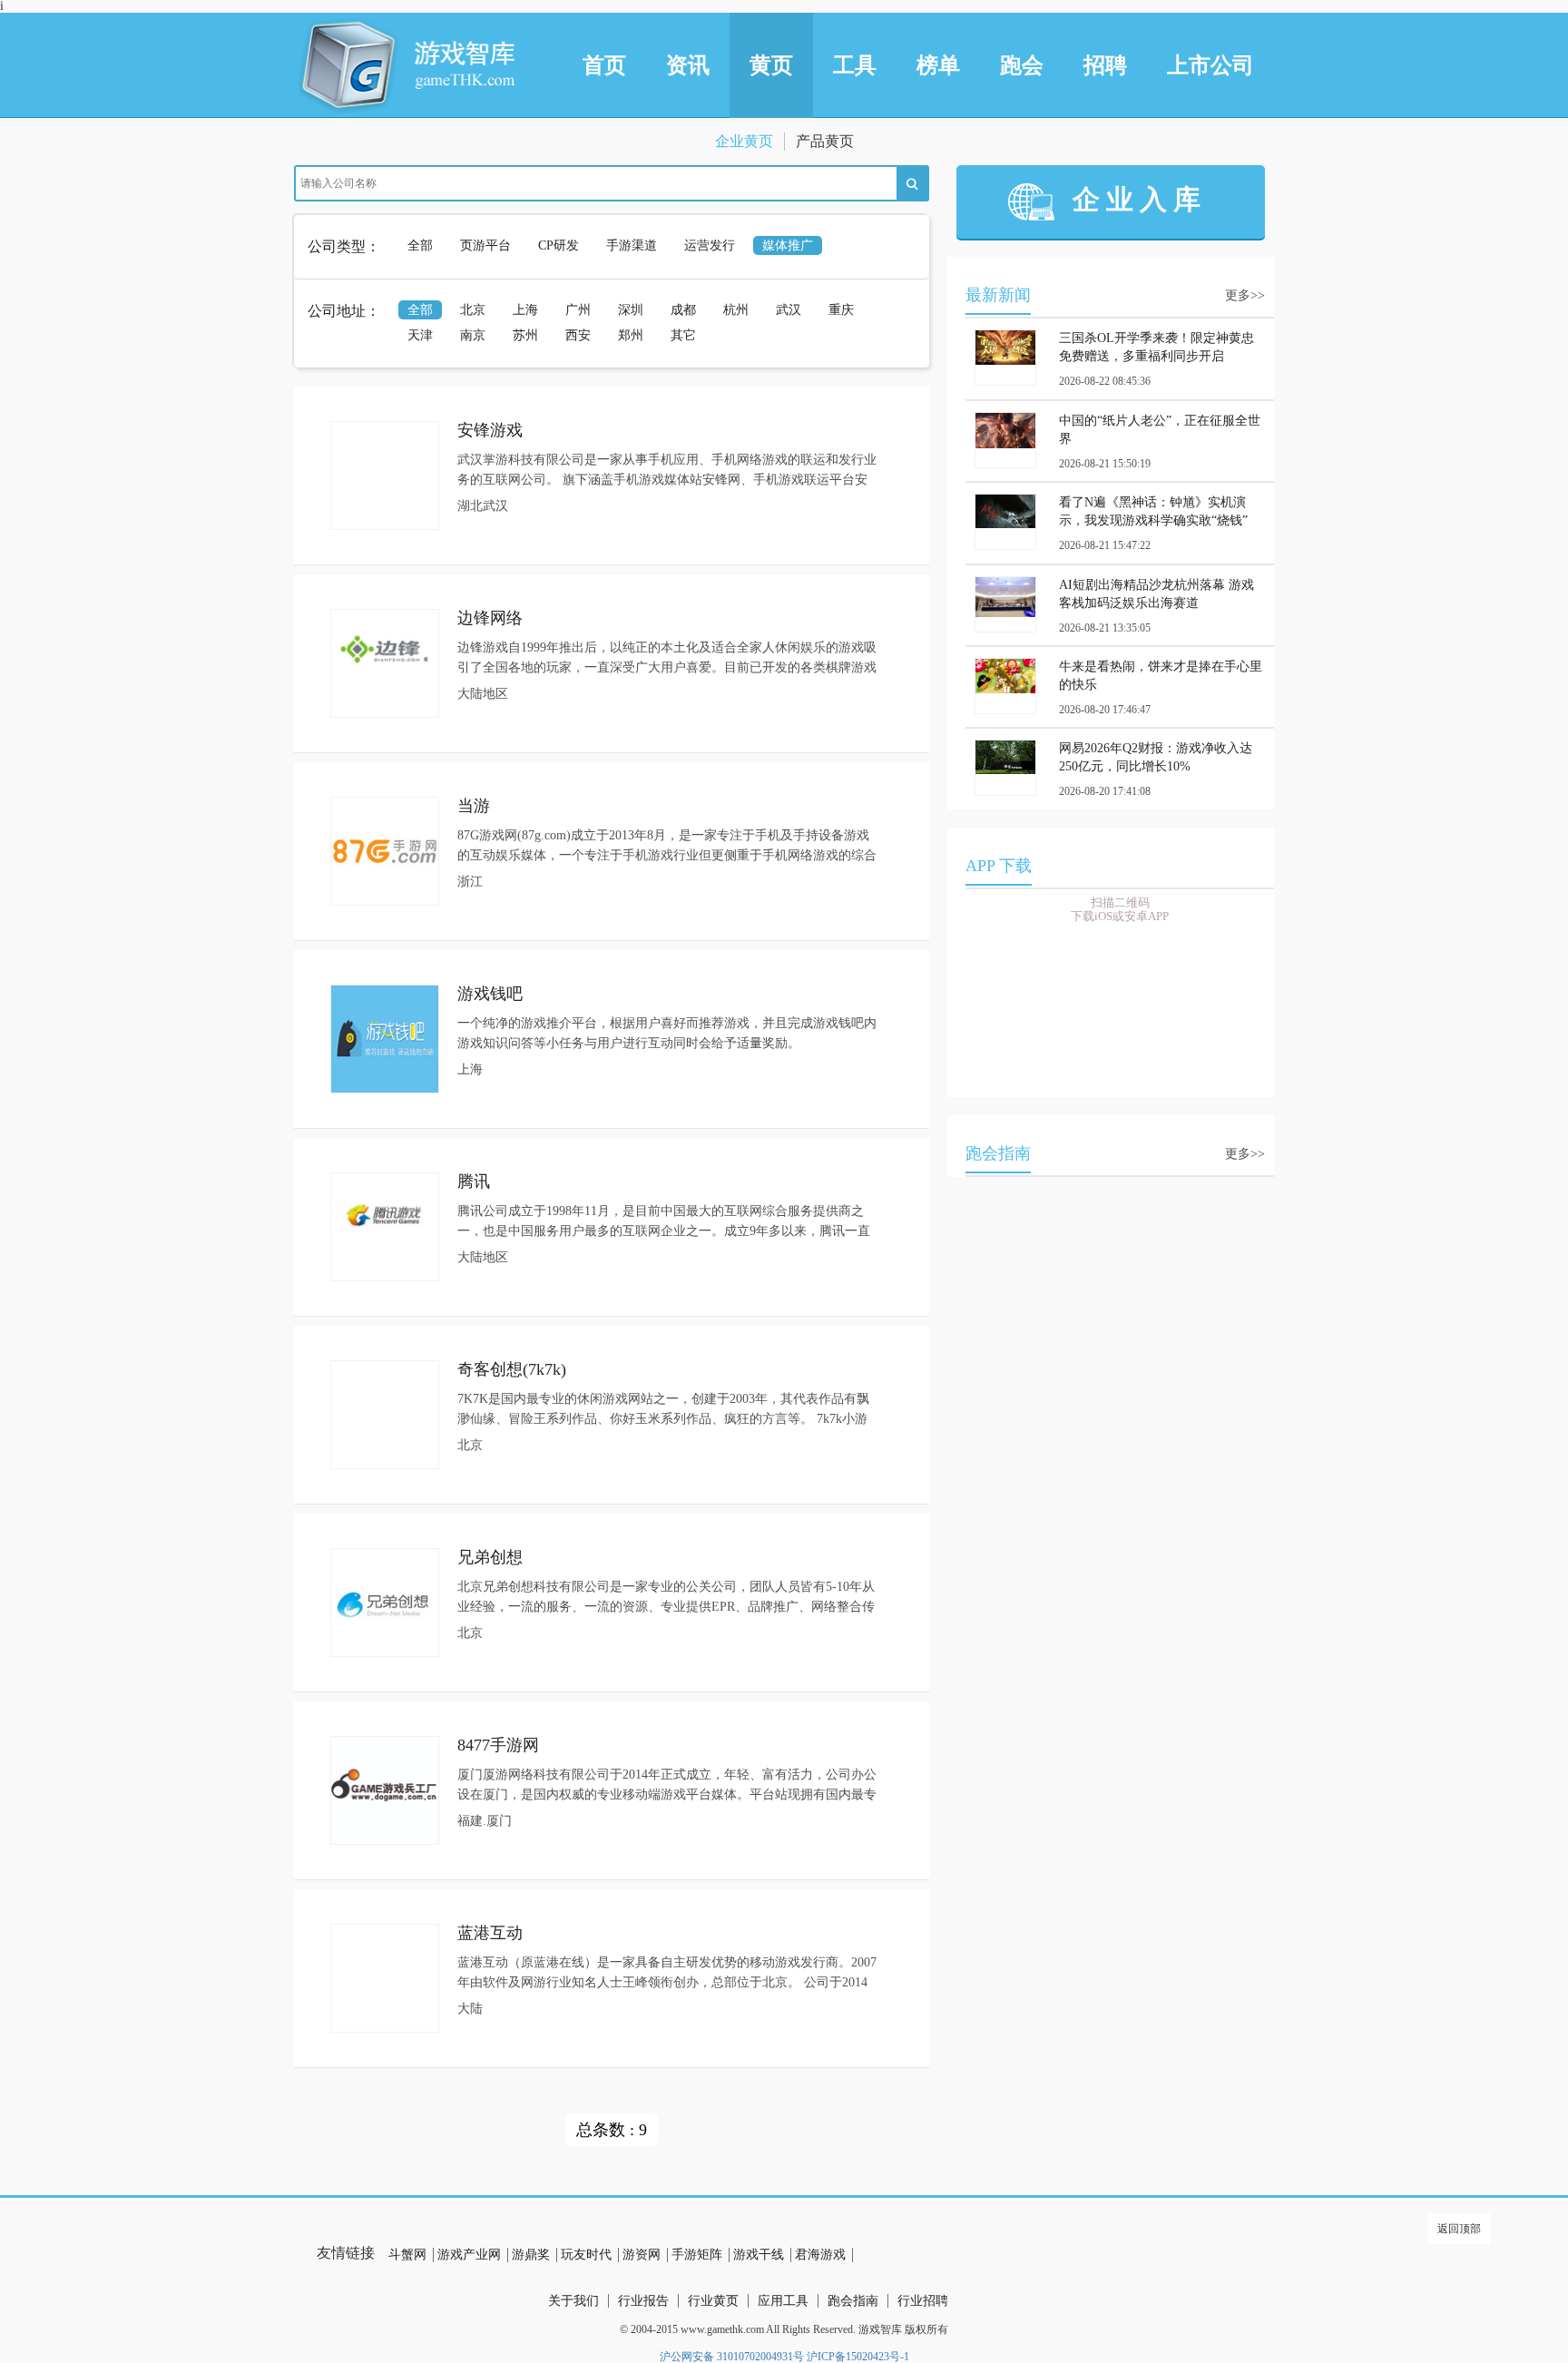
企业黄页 (744, 141)
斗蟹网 (407, 2255)
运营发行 (710, 245)
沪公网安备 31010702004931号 (732, 2357)
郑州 (631, 335)
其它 (683, 335)
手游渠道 (632, 245)
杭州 (736, 310)
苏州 (525, 335)
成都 (683, 310)
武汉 (789, 310)
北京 (473, 310)
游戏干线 (759, 2255)
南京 (473, 335)
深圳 (631, 310)
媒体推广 (788, 245)
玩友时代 (586, 2255)
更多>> (1245, 295)
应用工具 (783, 2301)
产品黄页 (825, 141)
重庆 (841, 310)
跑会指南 (853, 2301)
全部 (420, 245)
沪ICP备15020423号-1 (858, 2357)
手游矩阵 (697, 2255)
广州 (578, 310)
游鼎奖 (531, 2255)
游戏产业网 (469, 2255)
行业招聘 (923, 2301)
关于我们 (573, 2301)
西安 (578, 335)
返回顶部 (1459, 2229)
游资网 (642, 2255)
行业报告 (643, 2301)
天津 (420, 335)
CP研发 (559, 245)
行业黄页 (713, 2301)
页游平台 (485, 245)
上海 (525, 310)
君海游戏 (820, 2255)
